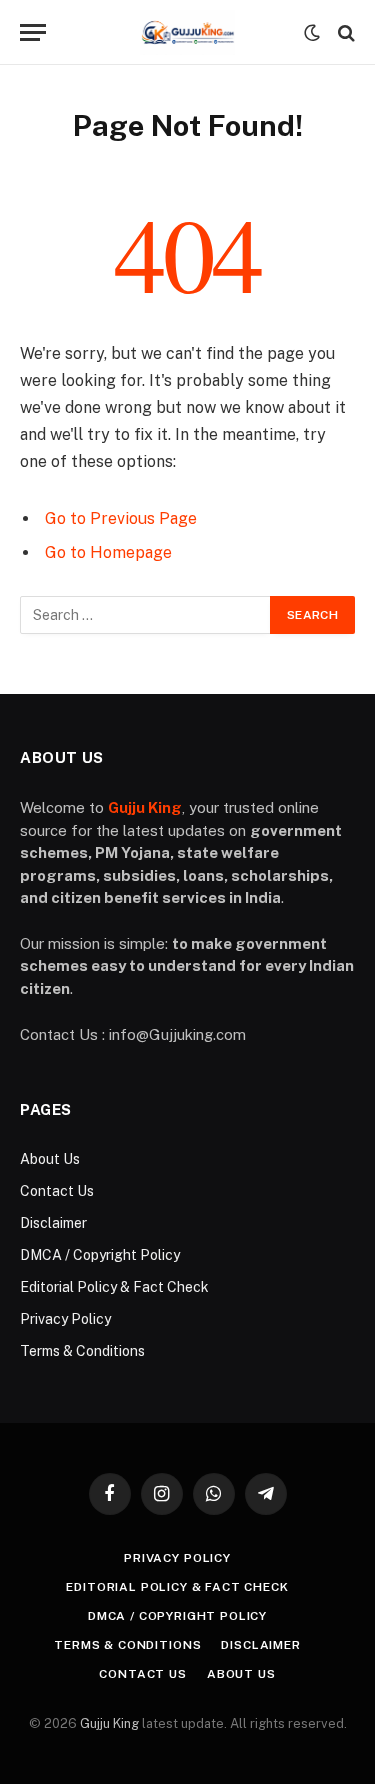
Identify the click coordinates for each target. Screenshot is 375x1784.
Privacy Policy (65, 1319)
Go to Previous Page (121, 518)
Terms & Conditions (82, 1351)
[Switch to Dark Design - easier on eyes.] (312, 33)
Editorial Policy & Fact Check (114, 1287)
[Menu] (33, 32)
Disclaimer (53, 1223)
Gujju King (109, 1723)
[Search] (344, 32)
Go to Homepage (108, 552)
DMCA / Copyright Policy (100, 1255)
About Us (50, 1159)
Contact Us (57, 1191)
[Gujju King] (187, 32)
